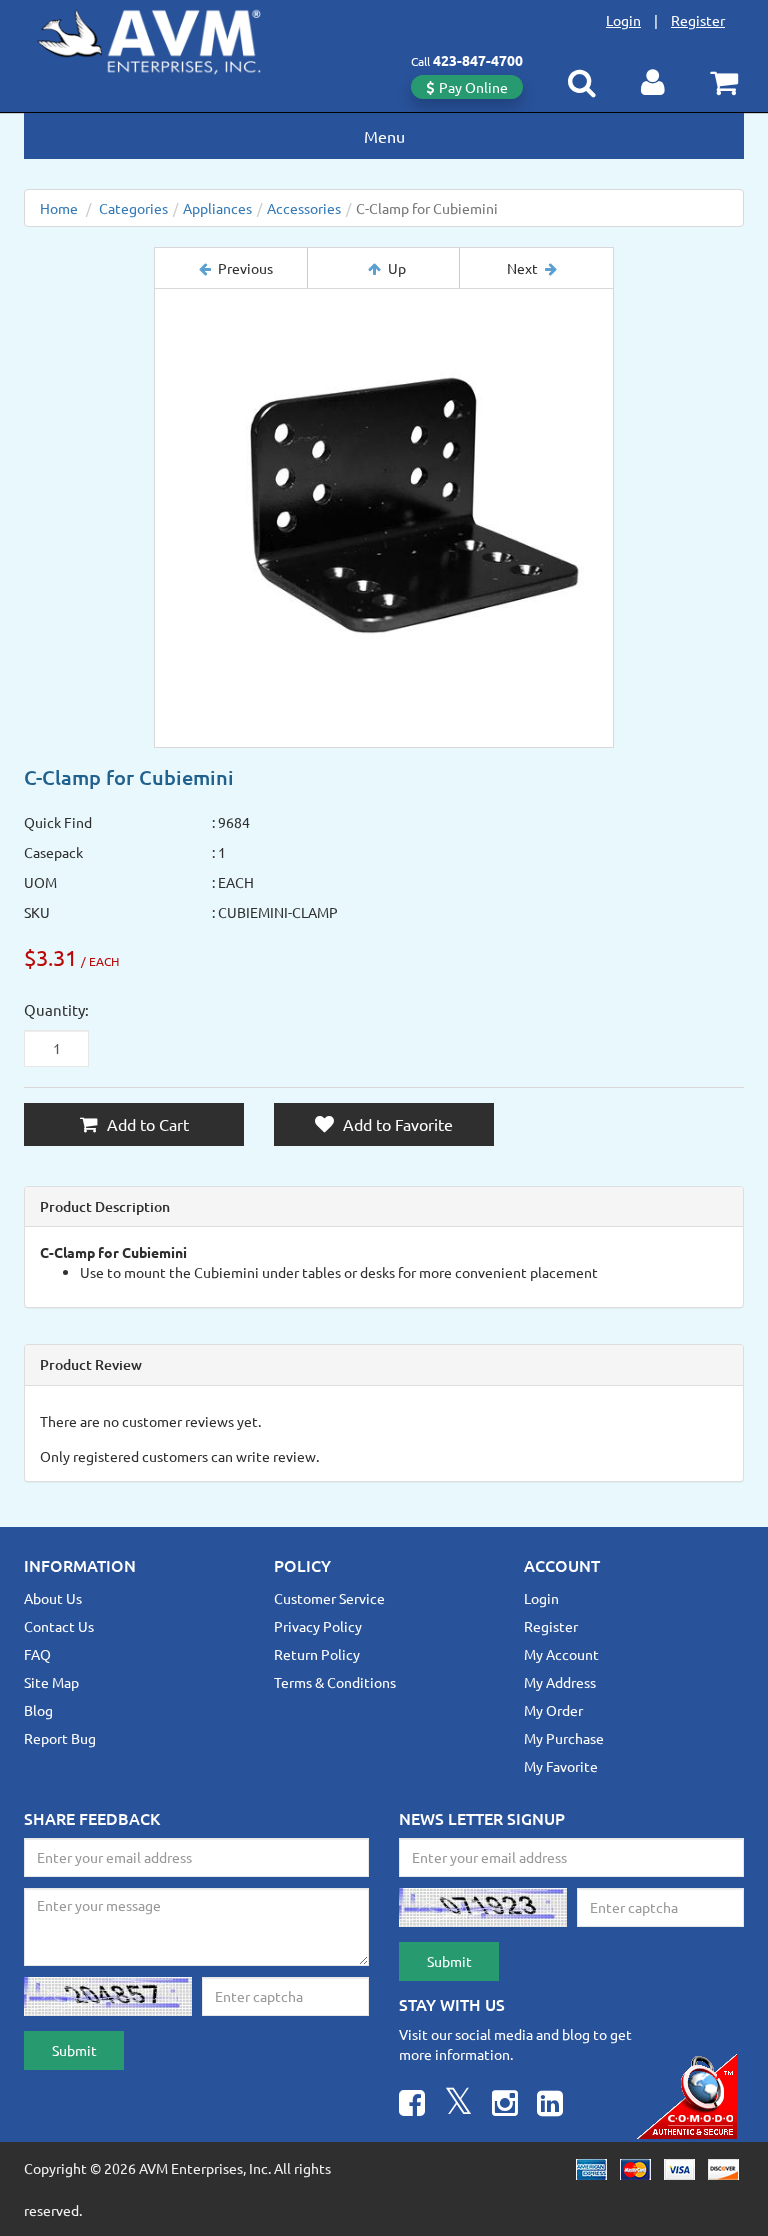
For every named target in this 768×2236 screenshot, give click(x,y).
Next (522, 268)
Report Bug (60, 1738)
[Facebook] (412, 2105)
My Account (561, 1654)
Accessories (304, 208)
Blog (38, 1710)
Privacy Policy (318, 1626)
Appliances (217, 208)
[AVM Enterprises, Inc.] (165, 38)
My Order (553, 1710)
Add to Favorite (396, 1124)
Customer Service (329, 1598)
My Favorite (561, 1766)
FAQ (37, 1654)
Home (59, 208)
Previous (245, 268)
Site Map (51, 1682)
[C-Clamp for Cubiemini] (384, 518)
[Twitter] (458, 2105)
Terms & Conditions (335, 1682)
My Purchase (564, 1738)
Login (623, 20)
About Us (53, 1598)
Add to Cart (146, 1124)
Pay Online (473, 87)
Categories (133, 208)
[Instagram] (505, 2105)
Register (698, 20)
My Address (560, 1682)
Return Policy (317, 1654)
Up (397, 268)
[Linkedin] (550, 2105)
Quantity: (56, 1009)
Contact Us (59, 1626)
